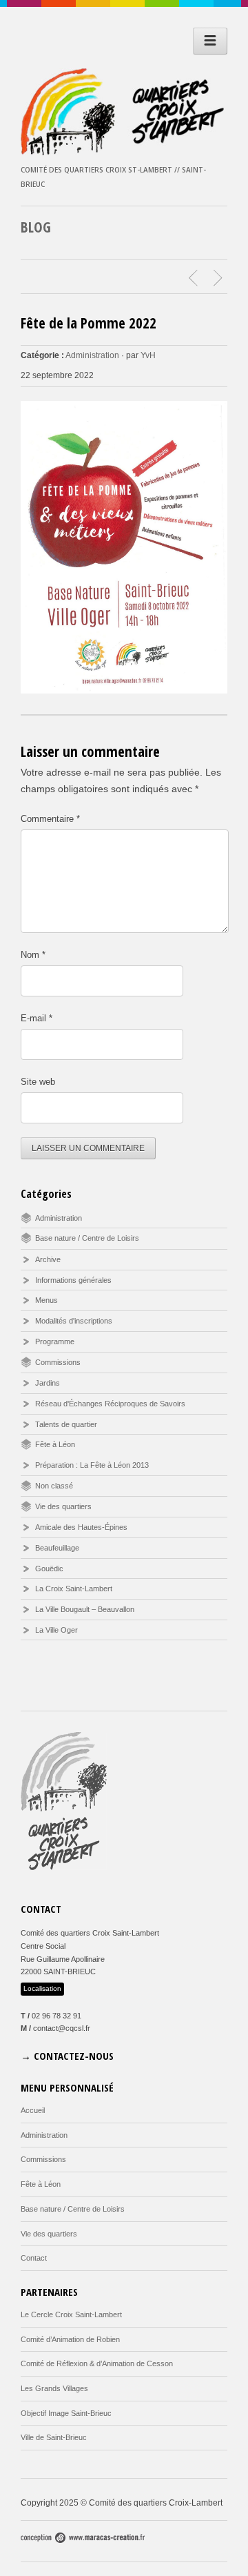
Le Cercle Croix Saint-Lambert (71, 2314)
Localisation (42, 1988)
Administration (92, 355)
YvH (148, 355)
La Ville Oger (56, 1630)
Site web (38, 1082)
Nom (33, 955)
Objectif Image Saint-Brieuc (66, 2413)
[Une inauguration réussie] (220, 278)
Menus (46, 1300)
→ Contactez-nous (67, 2056)
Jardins (48, 1383)
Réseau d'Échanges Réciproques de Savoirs (110, 1404)
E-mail (37, 1018)
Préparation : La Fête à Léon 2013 (92, 1465)
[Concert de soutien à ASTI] (195, 278)
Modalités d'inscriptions (74, 1321)
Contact (34, 2258)
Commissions (58, 1362)
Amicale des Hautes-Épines (81, 1527)
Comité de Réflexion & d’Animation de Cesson (97, 2363)
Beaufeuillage (57, 1548)
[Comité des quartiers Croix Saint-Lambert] (124, 152)
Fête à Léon (55, 1444)
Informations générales (73, 1280)
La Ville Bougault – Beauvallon (85, 1609)
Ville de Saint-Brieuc (54, 2437)
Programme (55, 1341)
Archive (48, 1259)
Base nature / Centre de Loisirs (87, 1238)
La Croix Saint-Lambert (74, 1589)
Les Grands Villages (54, 2388)
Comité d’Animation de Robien (70, 2339)
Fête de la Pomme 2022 (89, 323)
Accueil (33, 2110)
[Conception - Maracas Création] (83, 2540)
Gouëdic (49, 1569)
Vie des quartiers (63, 1506)
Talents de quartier (66, 1424)
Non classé (54, 1486)
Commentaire (50, 819)
